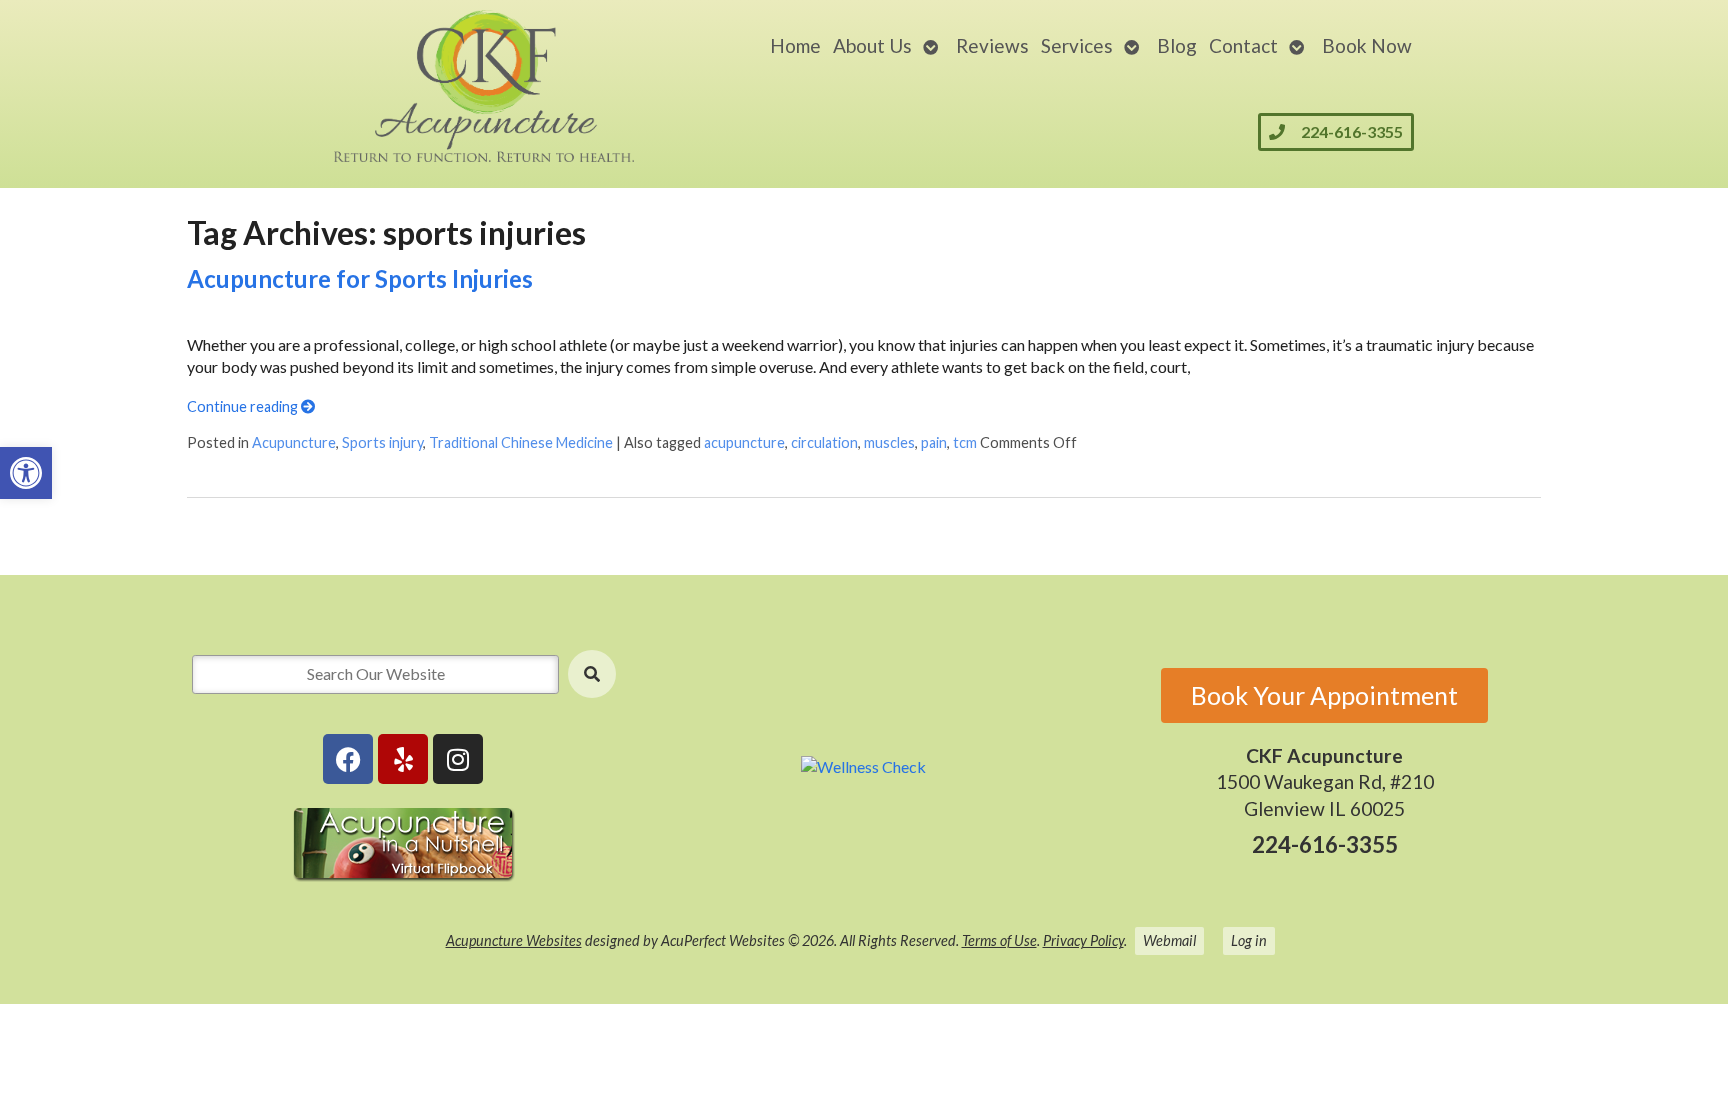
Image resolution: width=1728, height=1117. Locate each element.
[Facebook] (348, 759)
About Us (872, 45)
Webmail (1169, 940)
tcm (965, 442)
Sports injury (382, 442)
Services (1077, 45)
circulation (824, 442)
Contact (1243, 45)
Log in (1249, 940)
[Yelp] (403, 759)
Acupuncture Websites (514, 940)
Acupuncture (294, 442)
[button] (26, 473)
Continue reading (244, 406)
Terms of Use (999, 940)
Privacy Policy (1083, 940)
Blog (1177, 45)
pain (934, 442)
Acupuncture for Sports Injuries (360, 278)
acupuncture (744, 442)
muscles (889, 442)
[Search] (592, 674)
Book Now (1367, 45)
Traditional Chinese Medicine (521, 442)
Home (795, 45)
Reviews (992, 45)
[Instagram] (458, 759)
